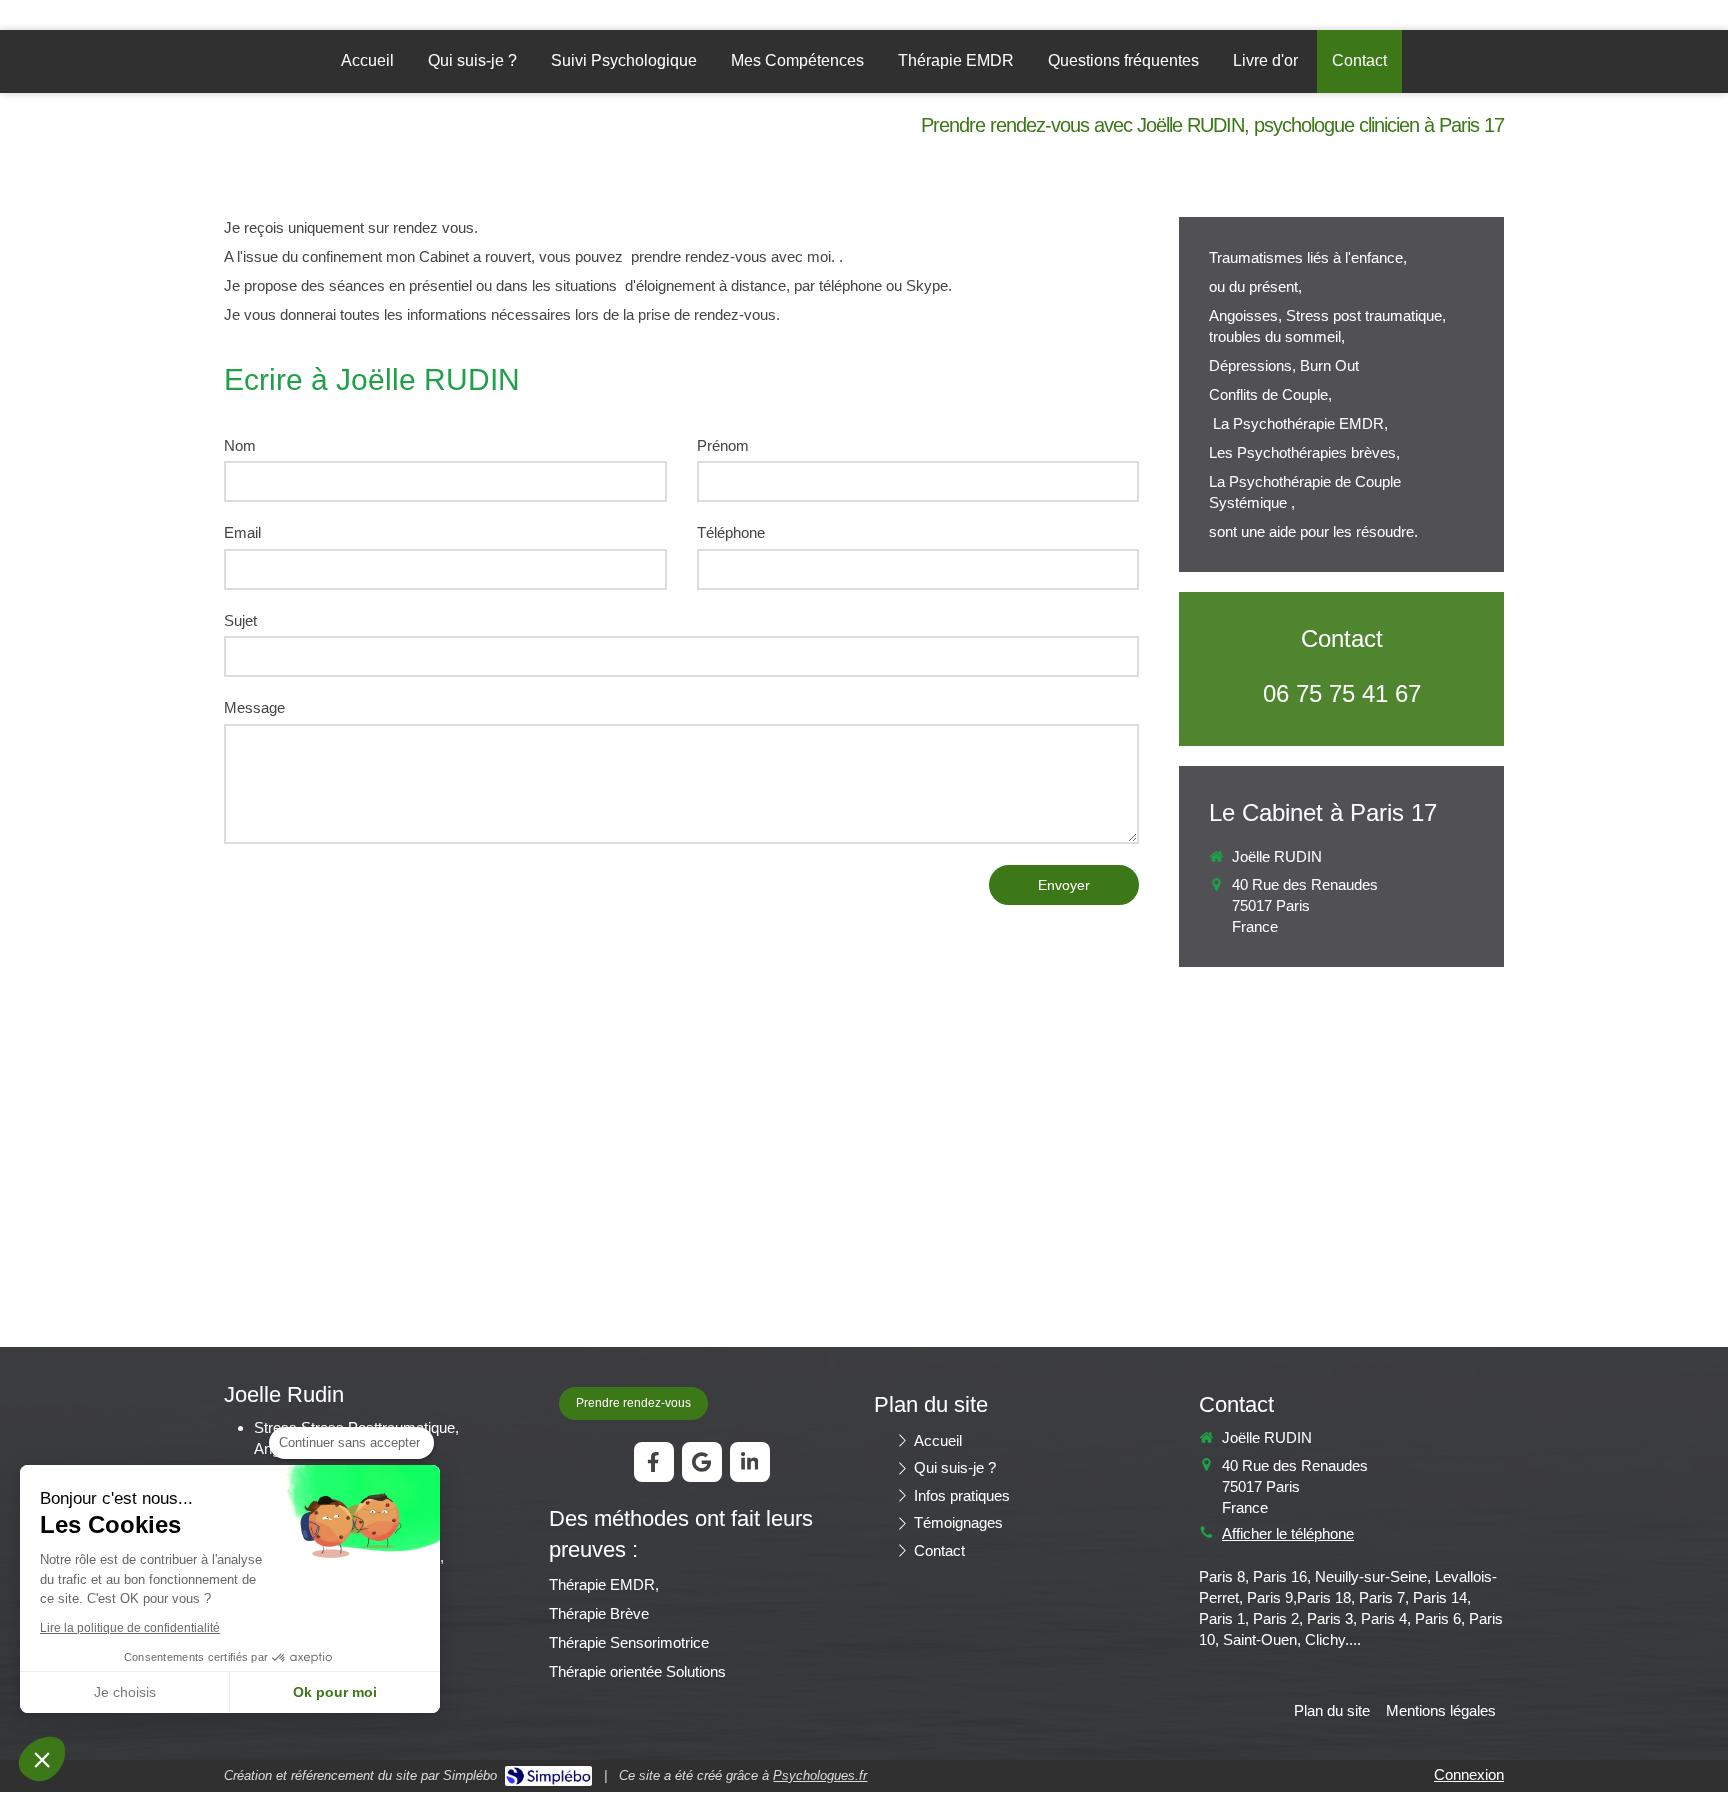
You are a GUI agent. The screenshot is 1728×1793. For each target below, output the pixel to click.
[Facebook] (654, 1462)
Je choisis (125, 1692)
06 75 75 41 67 (1342, 693)
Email (242, 532)
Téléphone (731, 532)
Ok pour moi (335, 1692)
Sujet (240, 620)
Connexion (1469, 1774)
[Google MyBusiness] (702, 1462)
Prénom (723, 445)
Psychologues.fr (820, 1775)
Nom (240, 445)
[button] (42, 1759)
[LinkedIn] (750, 1462)
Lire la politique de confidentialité (130, 1628)
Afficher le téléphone (1288, 1533)
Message (254, 707)
